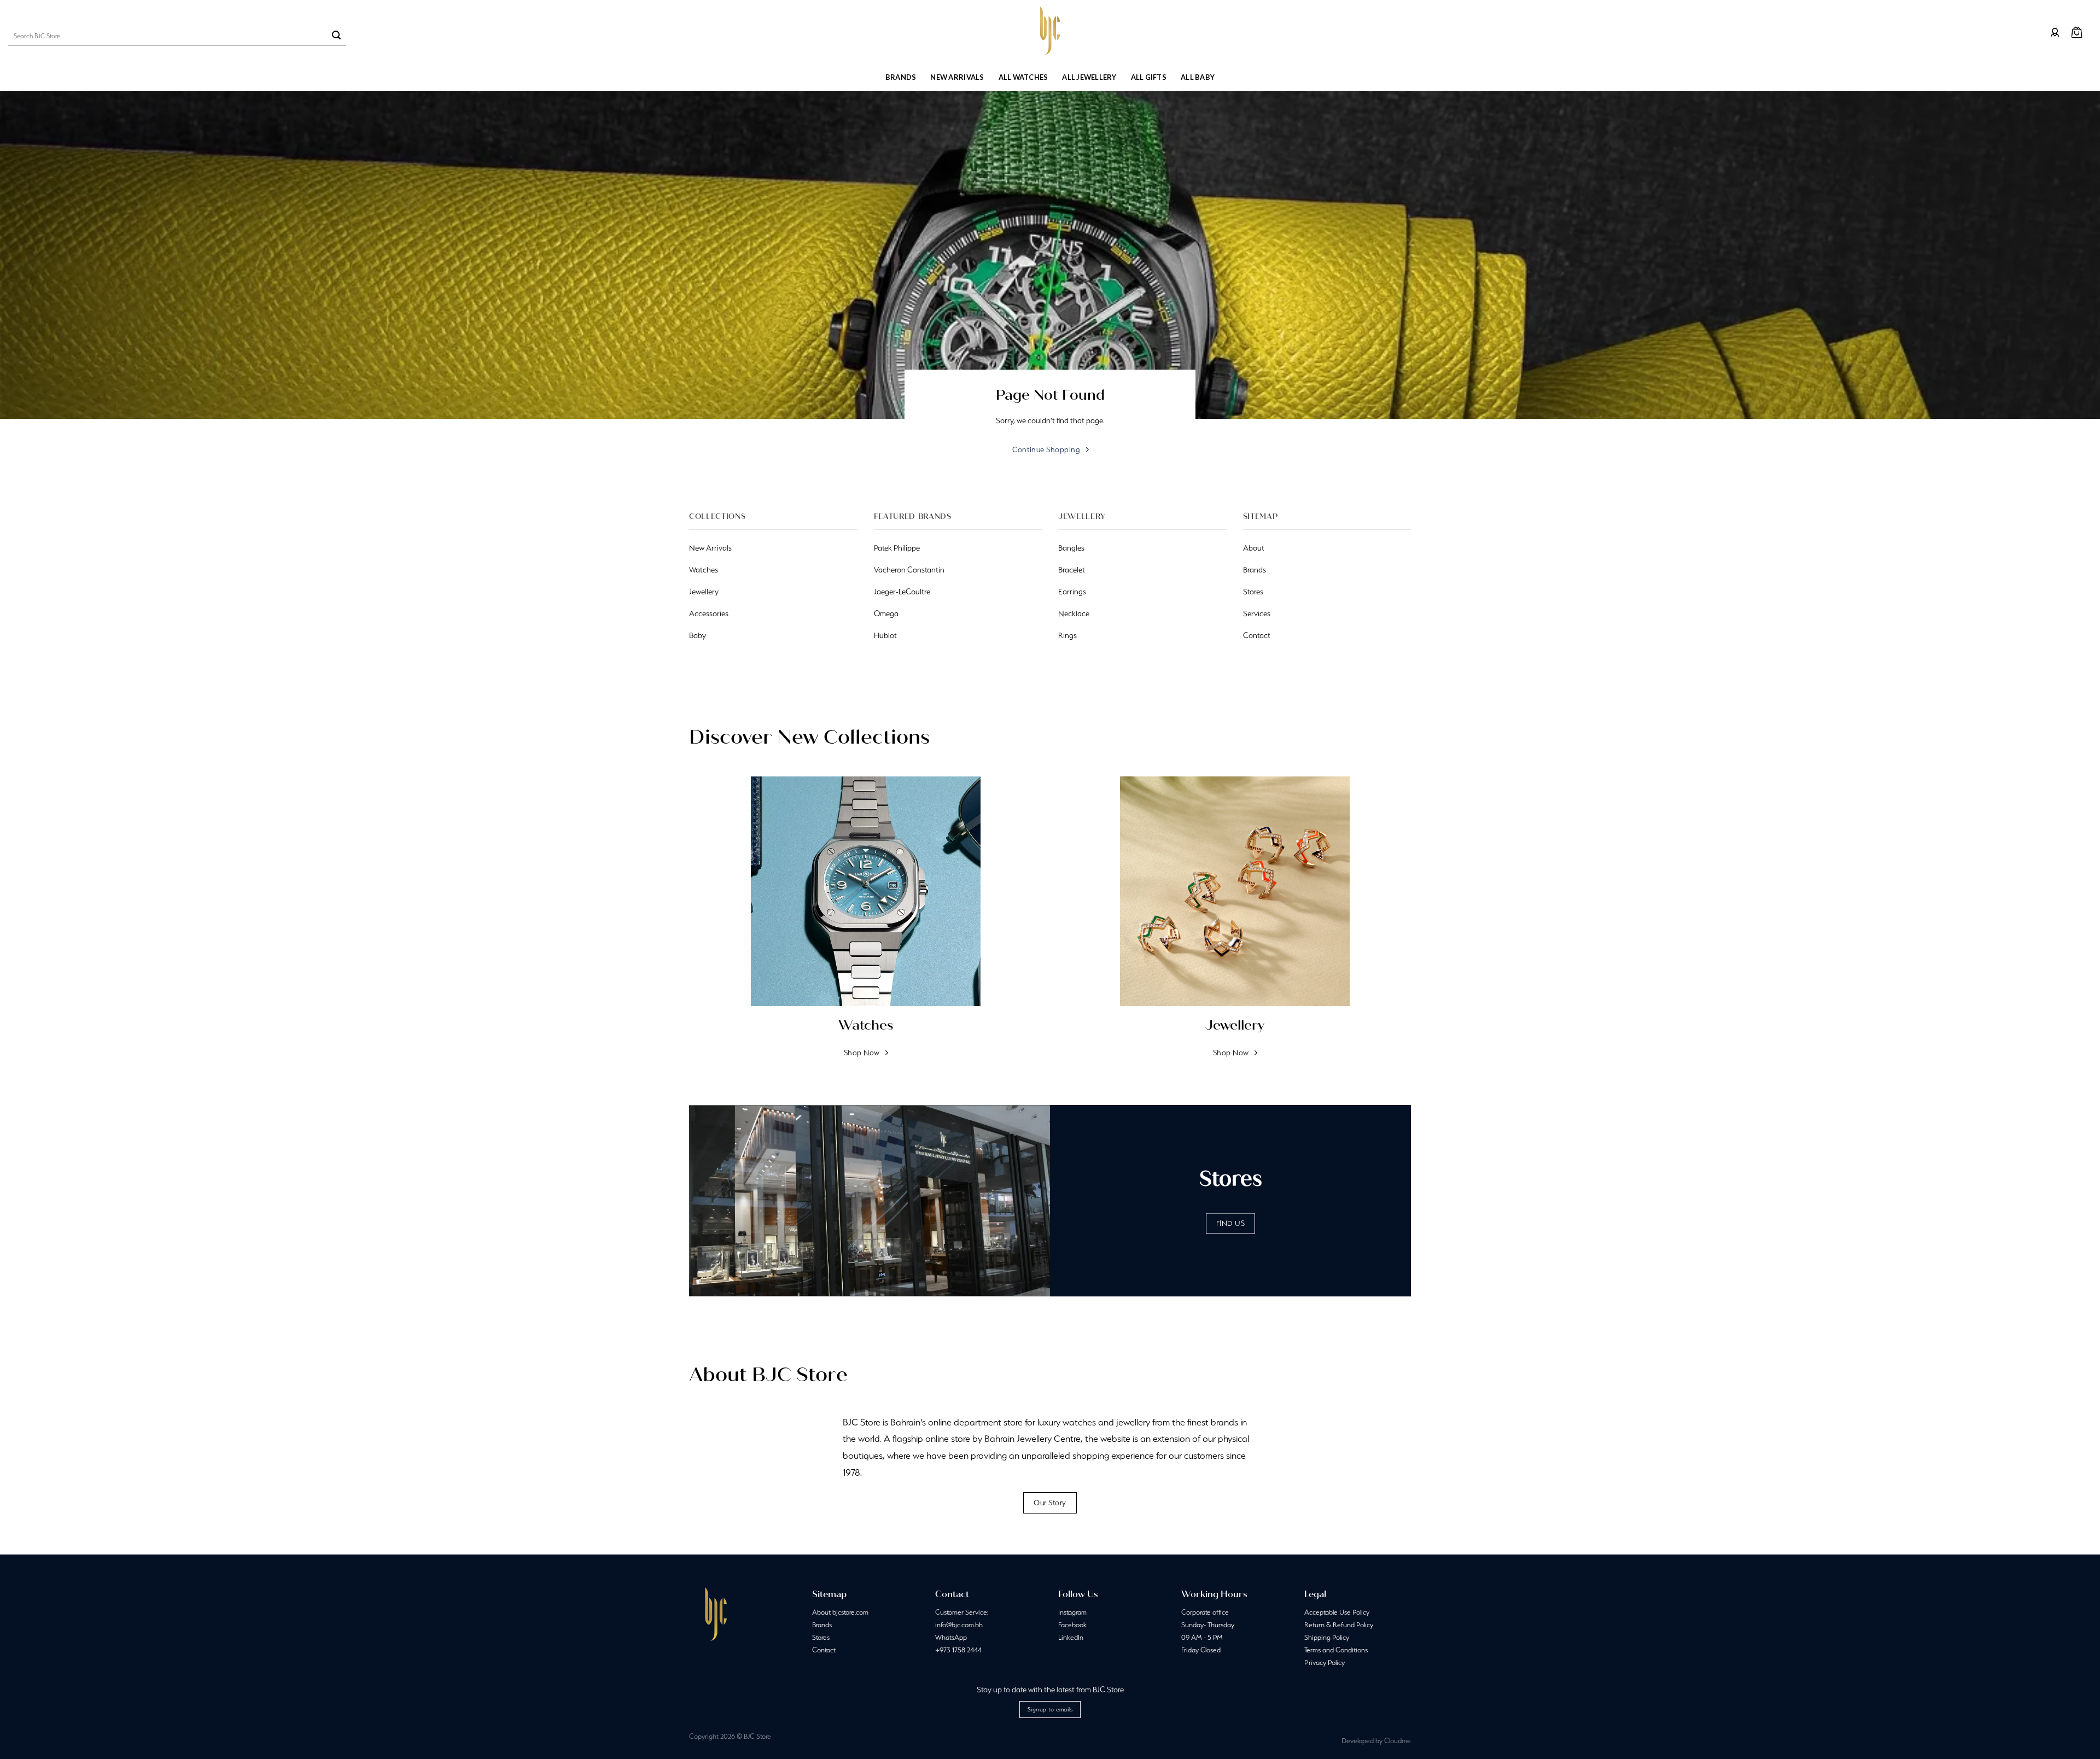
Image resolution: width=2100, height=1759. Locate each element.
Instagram (1072, 1612)
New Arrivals (957, 77)
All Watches (1023, 77)
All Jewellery (1089, 77)
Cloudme (1398, 1741)
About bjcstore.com (840, 1612)
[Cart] (2077, 33)
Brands (901, 77)
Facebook (1072, 1625)
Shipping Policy (1327, 1637)
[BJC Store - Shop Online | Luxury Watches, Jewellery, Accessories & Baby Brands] (1050, 31)
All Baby (1198, 77)
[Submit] (336, 36)
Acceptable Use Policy (1337, 1612)
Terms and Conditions (1336, 1650)
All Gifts (1149, 77)
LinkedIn (1071, 1637)
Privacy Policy (1325, 1662)
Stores (821, 1637)
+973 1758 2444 (958, 1650)
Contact (824, 1650)
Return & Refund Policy (1339, 1625)
